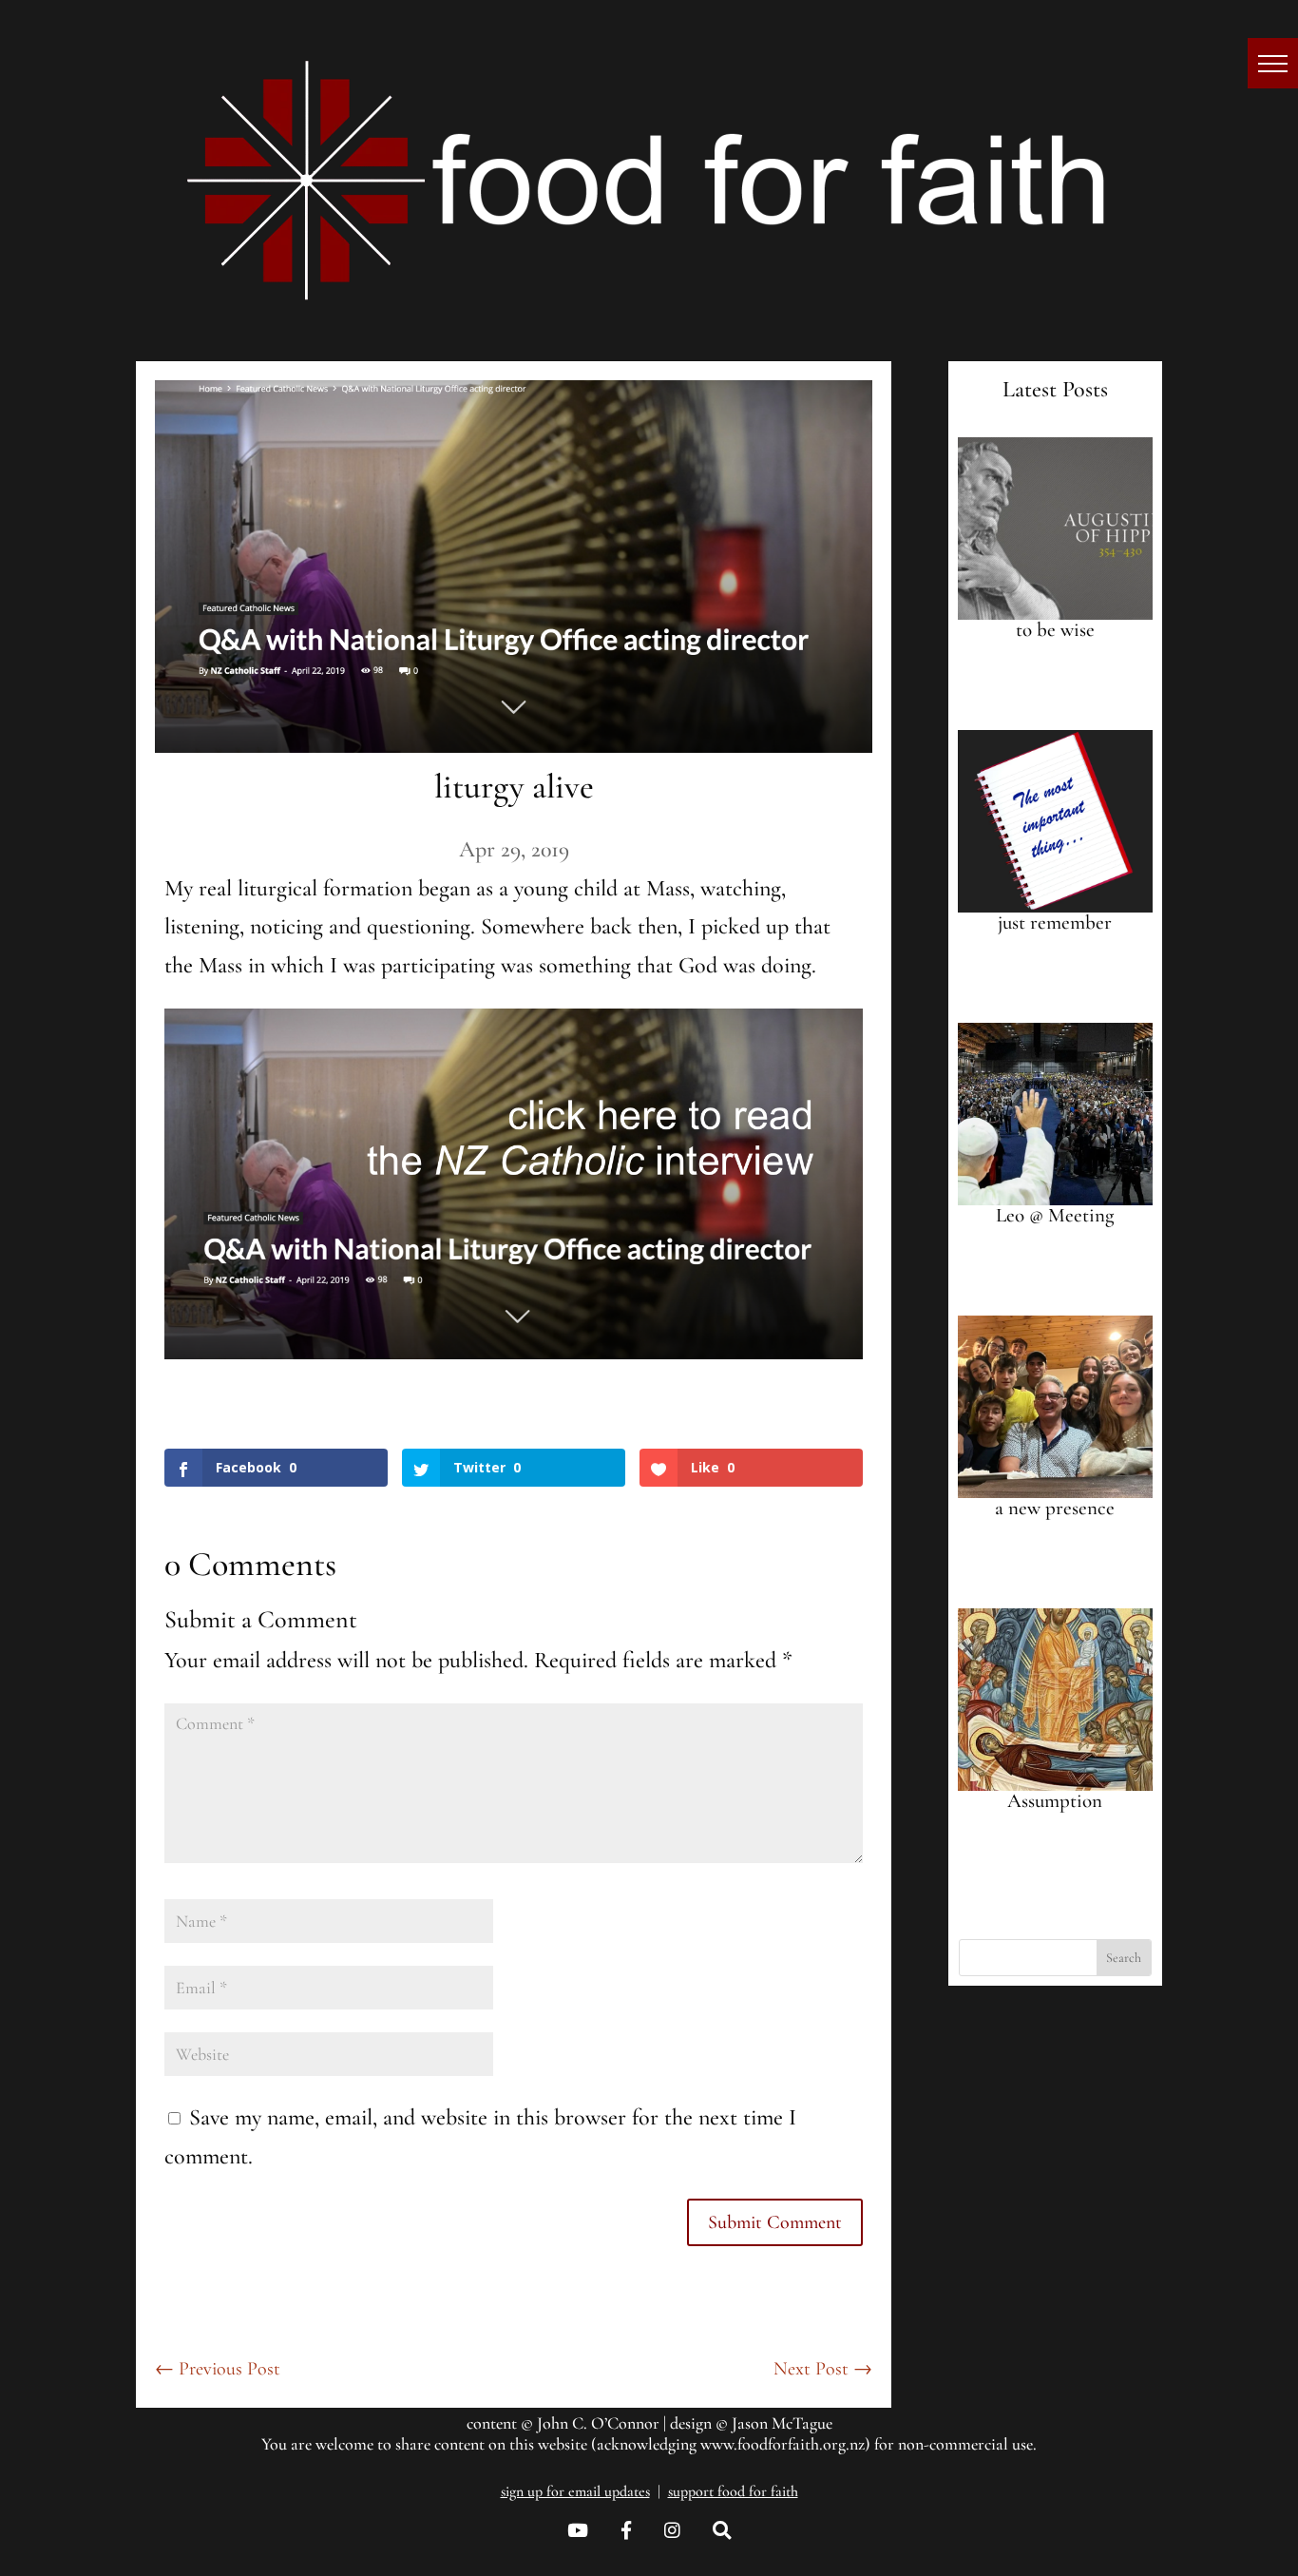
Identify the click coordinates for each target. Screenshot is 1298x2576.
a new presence (1055, 1508)
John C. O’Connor (598, 2423)
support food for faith (733, 2491)
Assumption (1055, 1801)
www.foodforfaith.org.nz (783, 2444)
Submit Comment (775, 2222)
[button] (1273, 63)
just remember (1055, 923)
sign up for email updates (575, 2491)
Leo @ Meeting (1055, 1215)
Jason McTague (782, 2423)
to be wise (1055, 630)
